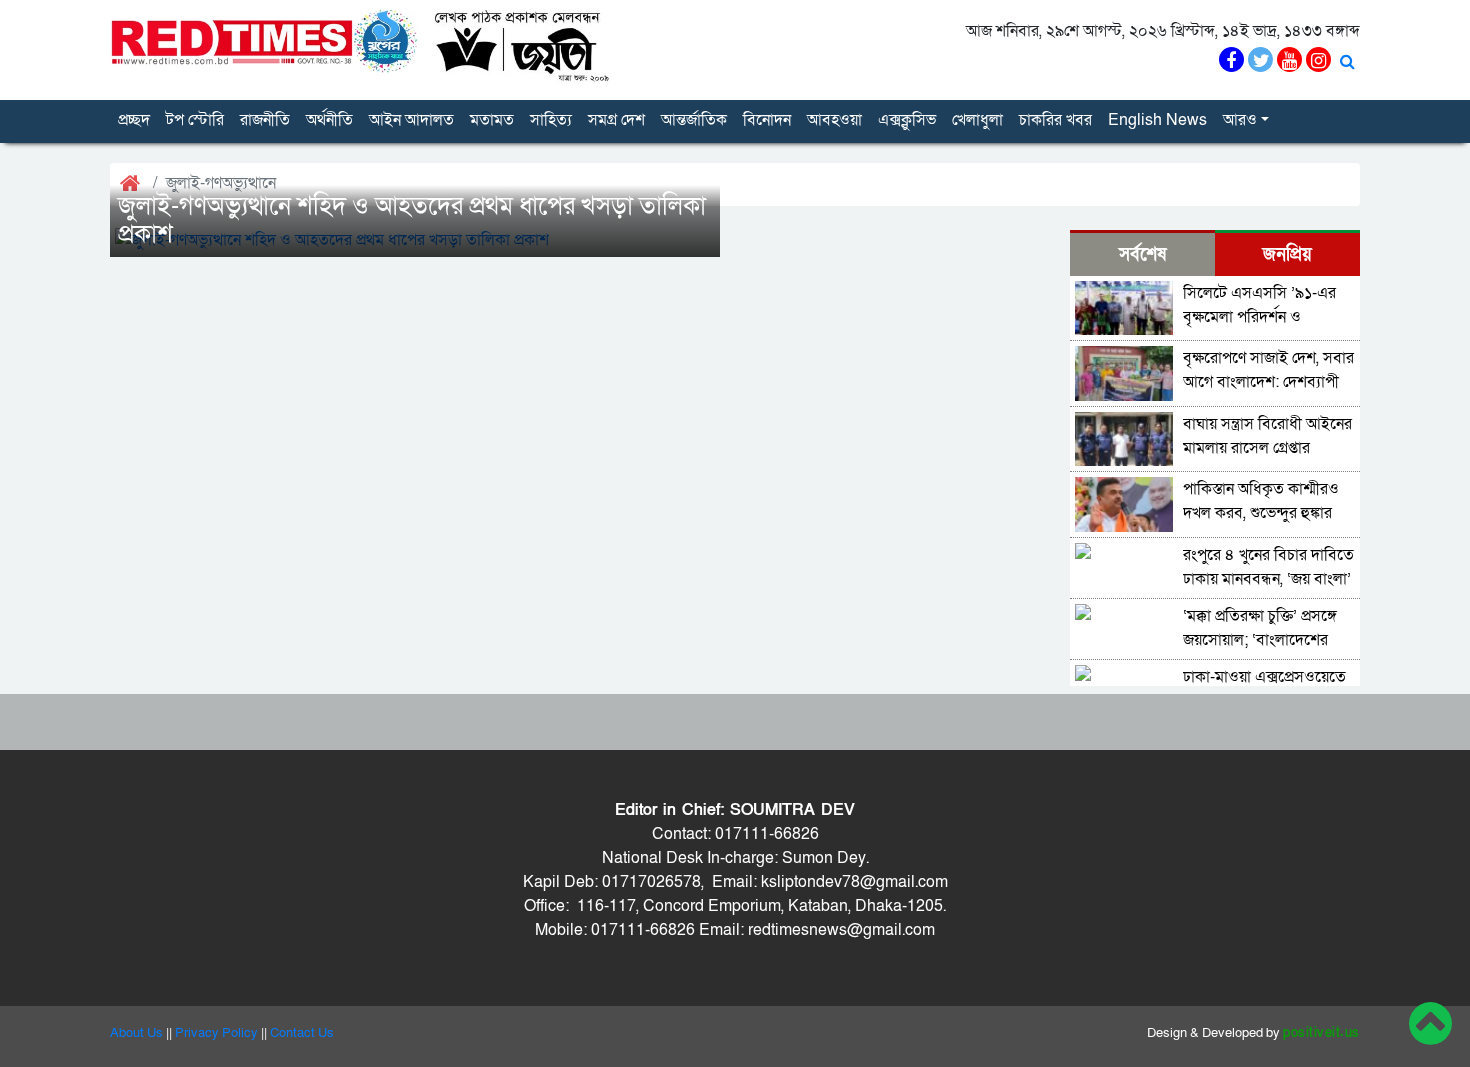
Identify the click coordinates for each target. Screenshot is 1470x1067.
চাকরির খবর (1055, 120)
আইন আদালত (411, 120)
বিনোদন (767, 120)
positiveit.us (1321, 1033)
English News (1157, 120)
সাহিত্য (551, 120)
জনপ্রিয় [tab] (1287, 254)
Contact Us (302, 1033)
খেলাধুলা (977, 120)
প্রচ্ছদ (134, 120)
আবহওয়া (834, 120)
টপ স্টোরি (195, 120)
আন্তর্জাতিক (694, 120)
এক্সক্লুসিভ (907, 120)
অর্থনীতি (329, 120)
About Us (136, 1033)
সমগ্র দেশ (616, 120)
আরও (1240, 120)
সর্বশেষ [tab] (1142, 254)
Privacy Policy (216, 1033)
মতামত (492, 120)
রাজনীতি (265, 120)
